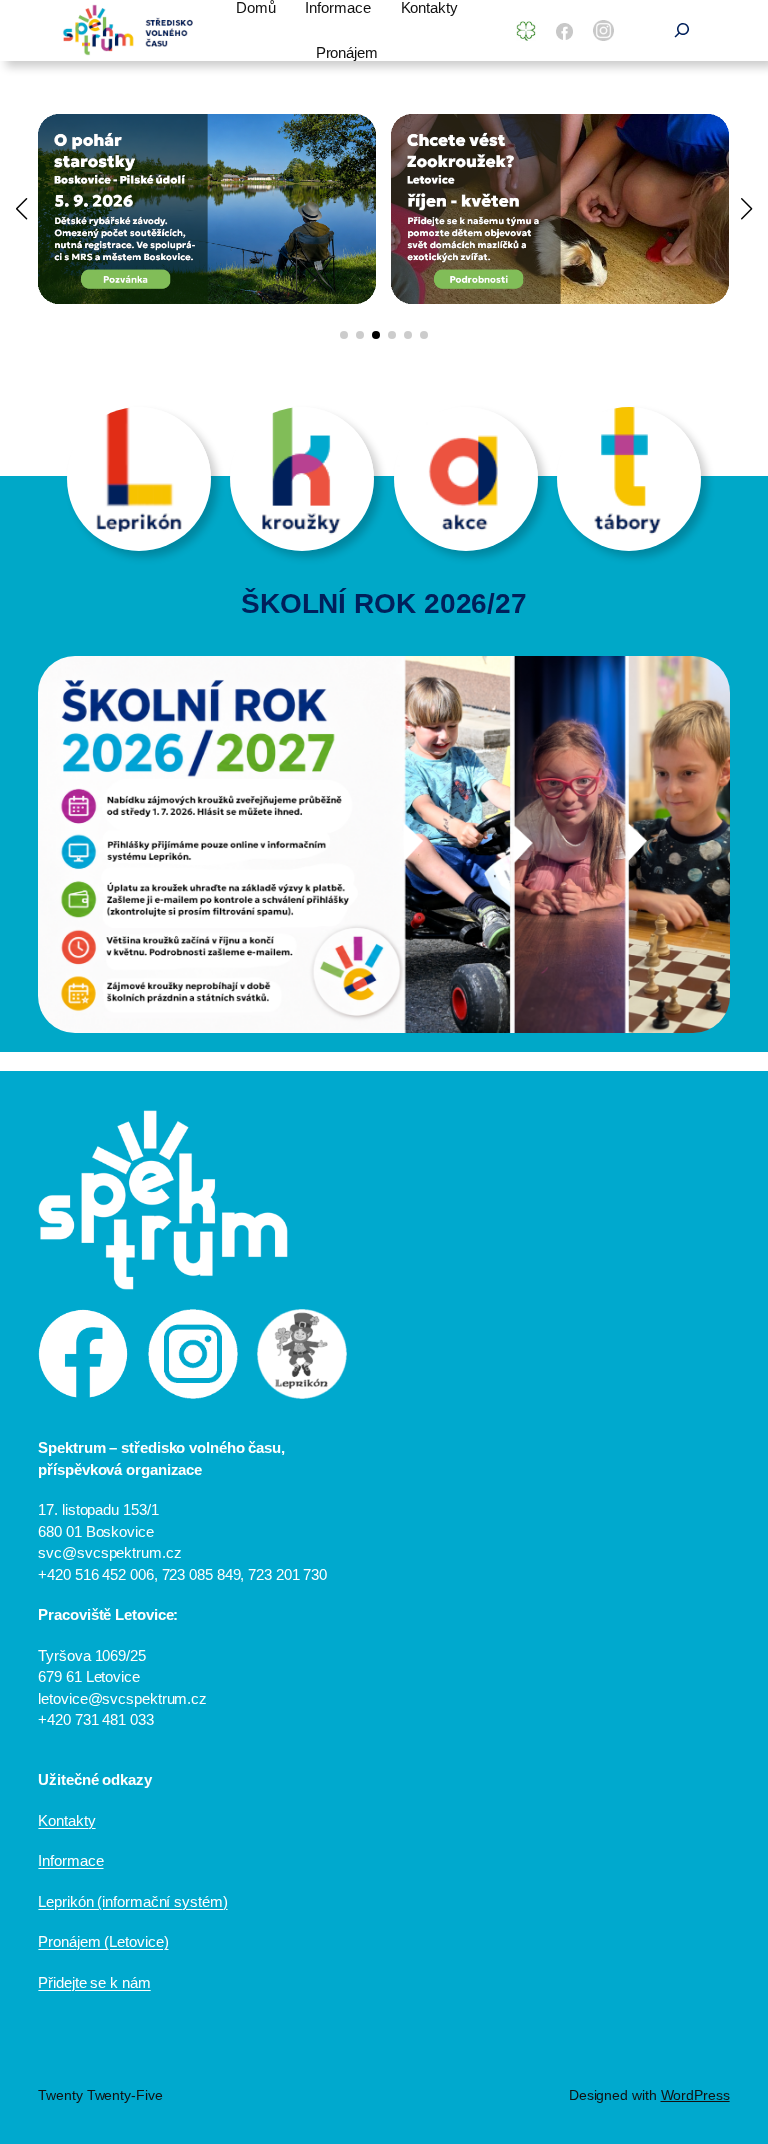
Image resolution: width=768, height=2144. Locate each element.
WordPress (695, 2095)
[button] (344, 335)
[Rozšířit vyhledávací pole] (682, 30)
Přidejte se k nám (94, 1982)
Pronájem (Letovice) (103, 1941)
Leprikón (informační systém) (132, 1901)
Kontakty (66, 1820)
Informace (70, 1860)
